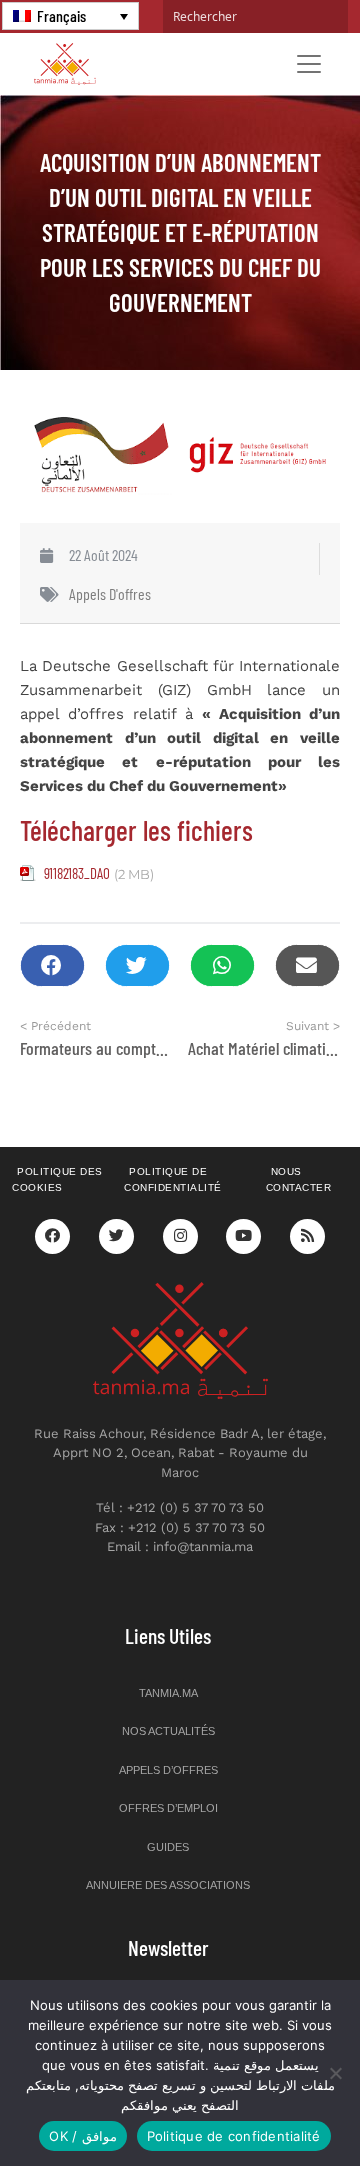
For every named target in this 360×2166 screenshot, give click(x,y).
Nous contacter (299, 1180)
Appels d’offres (168, 1770)
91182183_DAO (77, 873)
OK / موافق (82, 2136)
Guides (168, 1847)
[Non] (335, 2073)
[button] (52, 965)
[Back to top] (275, 2103)
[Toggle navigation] (309, 64)
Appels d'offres (110, 593)
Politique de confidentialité (173, 1180)
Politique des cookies (57, 1180)
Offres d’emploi (168, 1808)
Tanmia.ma (168, 1693)
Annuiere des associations (168, 1885)
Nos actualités (168, 1731)
